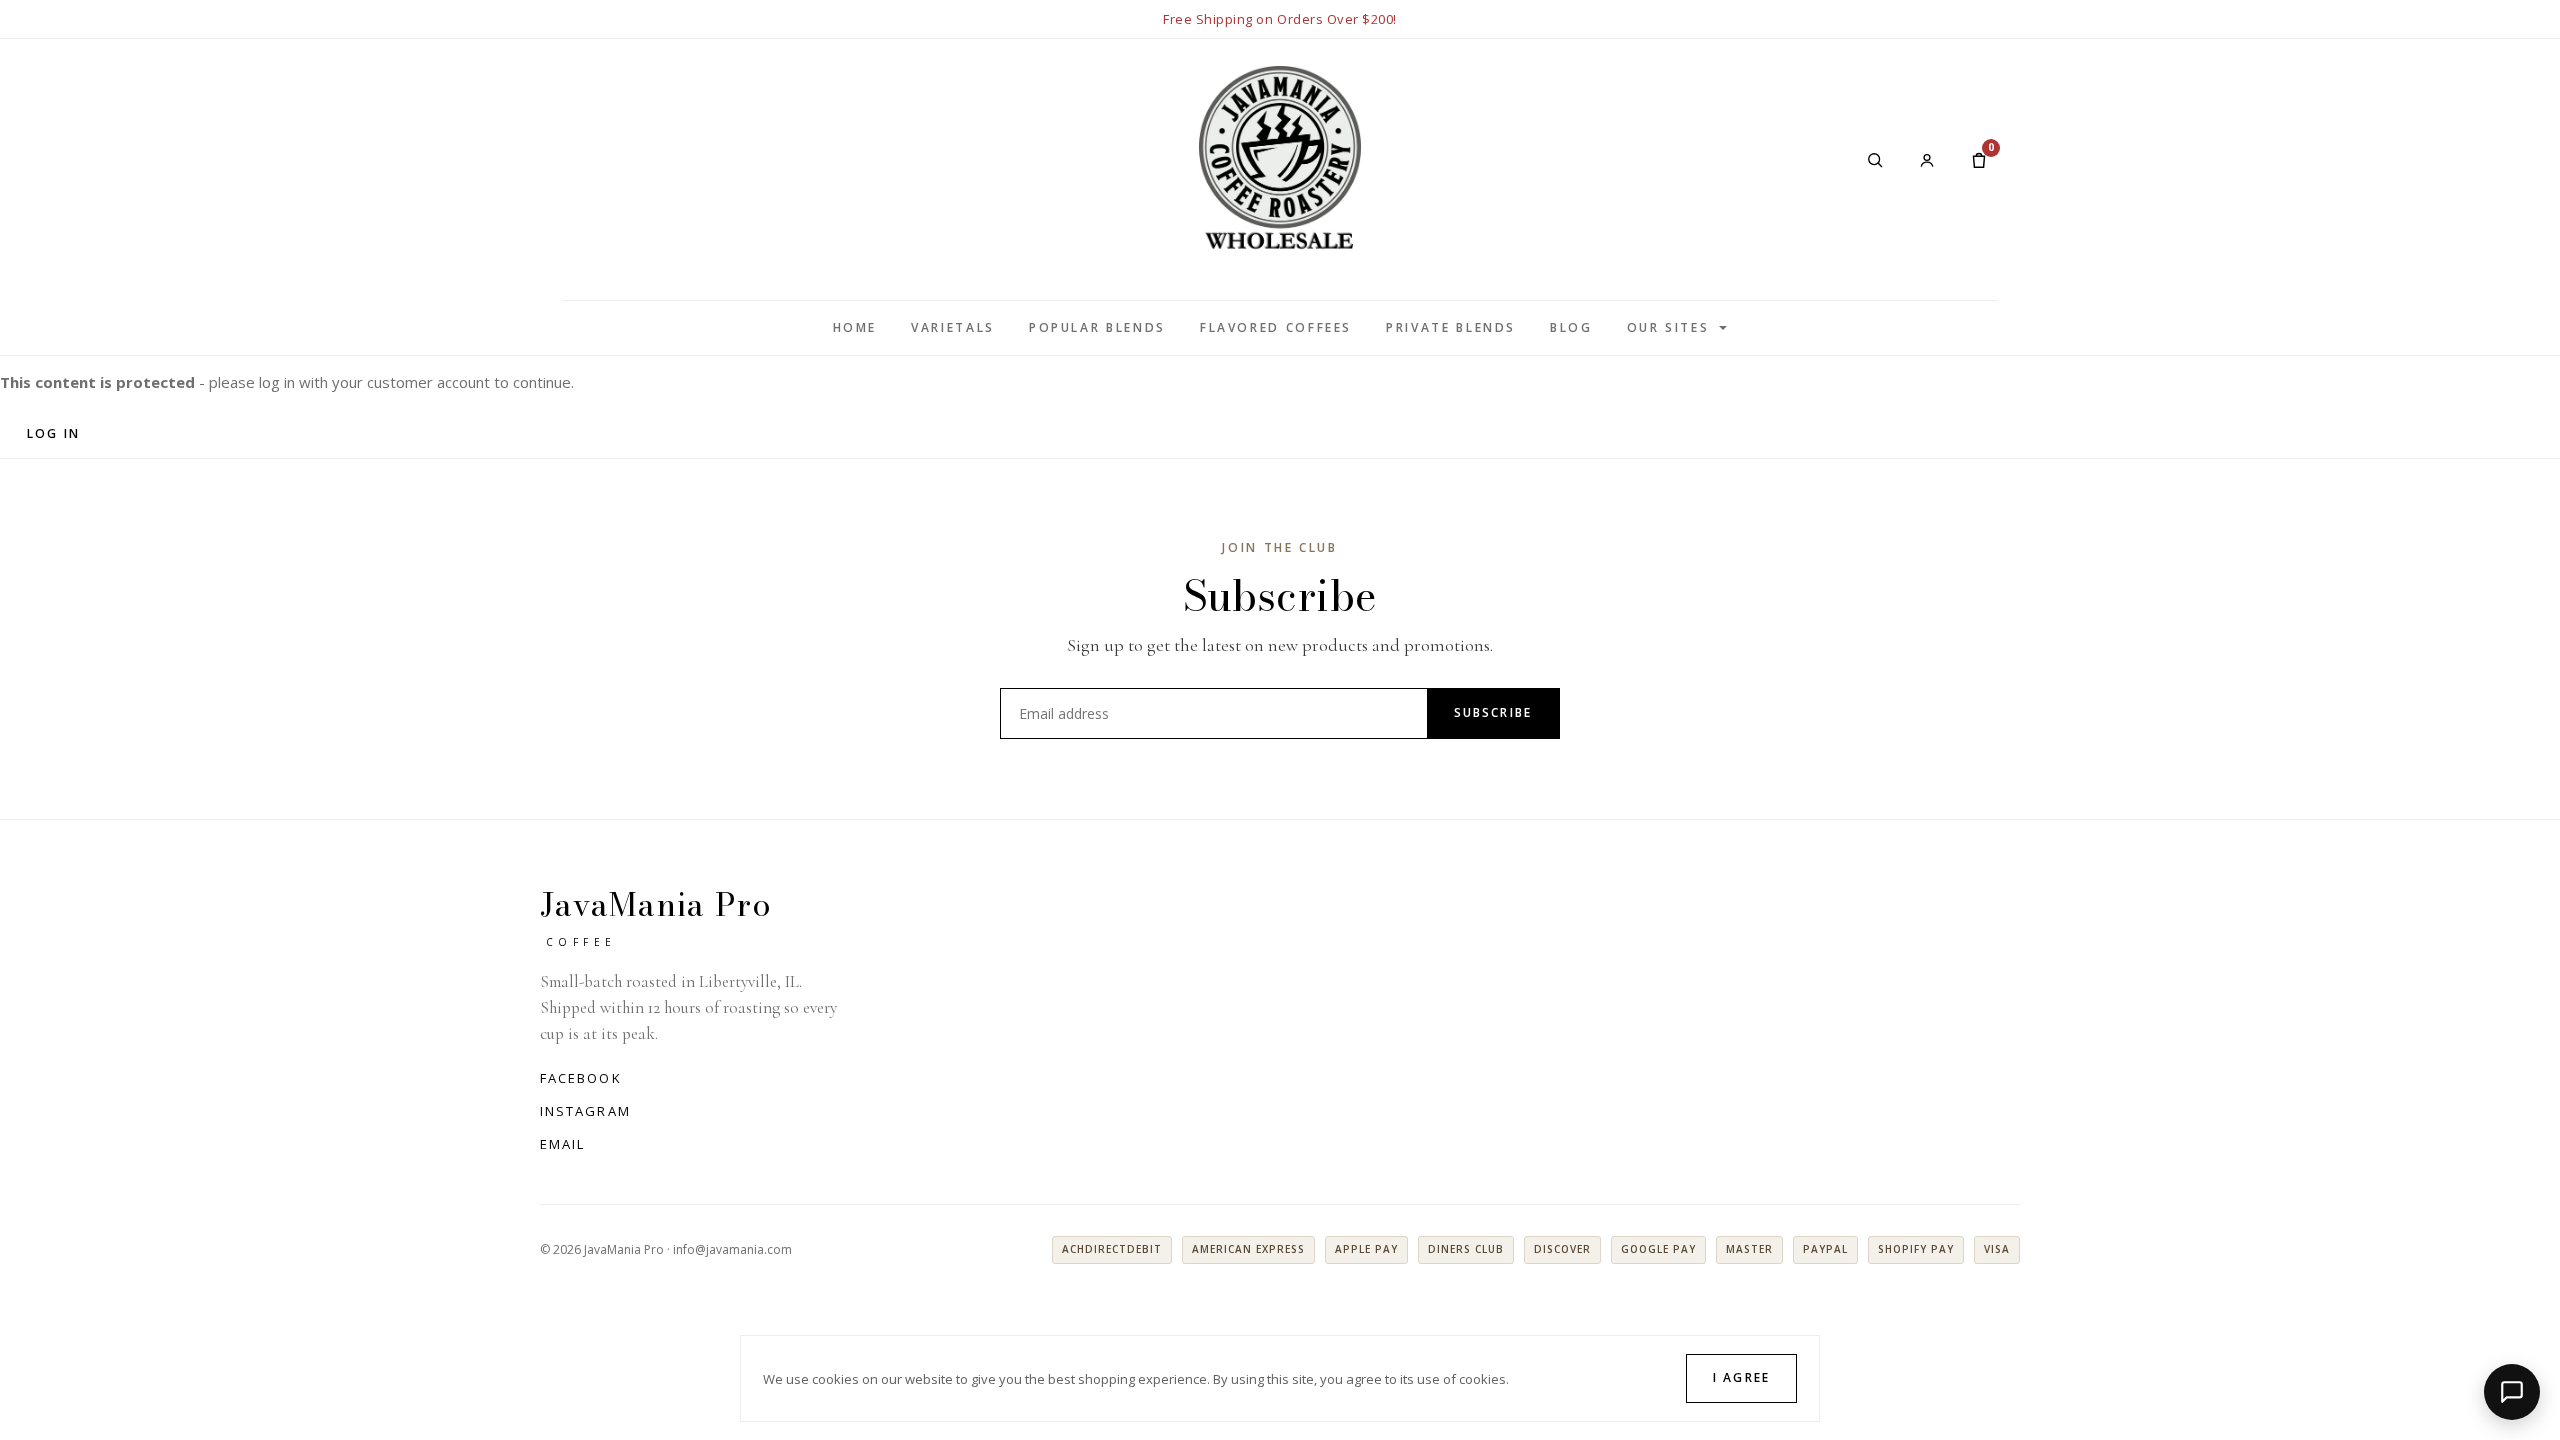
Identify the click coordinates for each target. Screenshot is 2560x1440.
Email (562, 1144)
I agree (1741, 1377)
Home (855, 327)
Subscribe (1493, 712)
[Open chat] (2512, 1392)
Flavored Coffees (1276, 327)
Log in (53, 433)
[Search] (1875, 160)
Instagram (585, 1111)
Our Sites (1668, 327)
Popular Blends (1097, 327)
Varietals (953, 327)
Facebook (581, 1078)
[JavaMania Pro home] (1280, 159)
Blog (1571, 327)
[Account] (1927, 160)
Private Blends (1451, 327)
